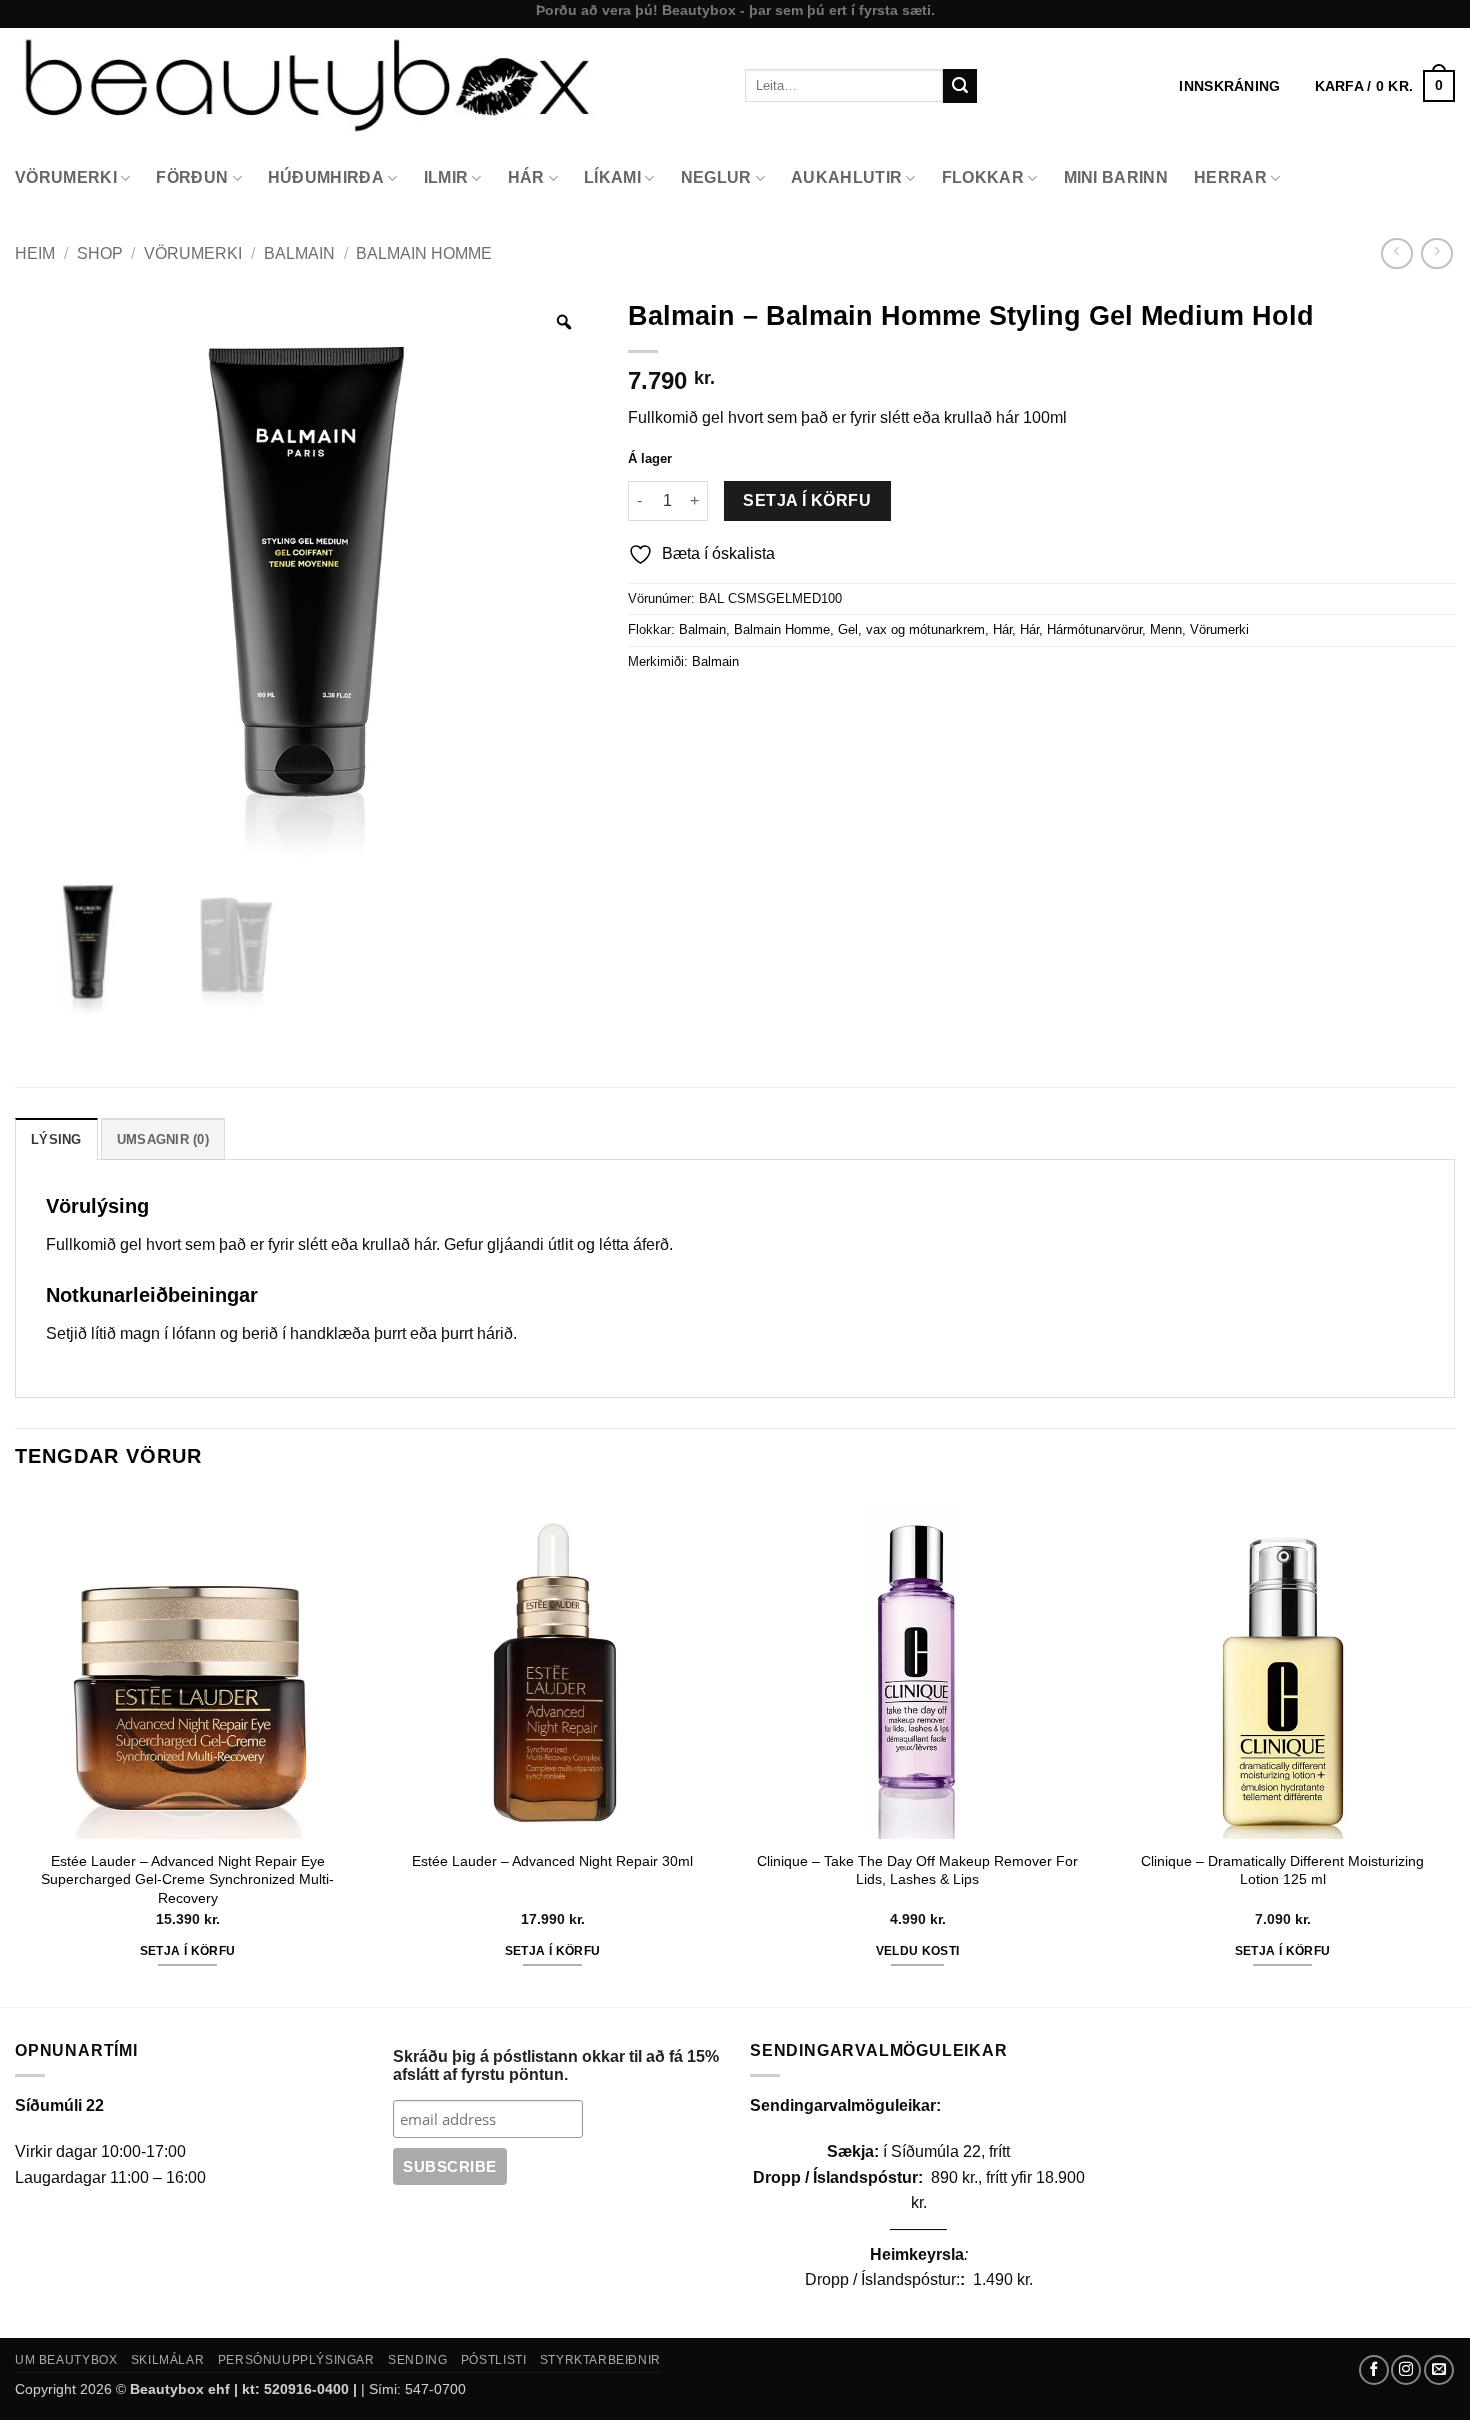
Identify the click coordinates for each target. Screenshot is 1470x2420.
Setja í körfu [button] (188, 1951)
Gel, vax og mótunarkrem (911, 629)
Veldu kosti (918, 1951)
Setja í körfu (807, 500)
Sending (417, 2360)
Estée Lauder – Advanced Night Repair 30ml (552, 1861)
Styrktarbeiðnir (600, 2360)
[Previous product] (1436, 253)
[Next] (1454, 1748)
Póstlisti (494, 2360)
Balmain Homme (424, 253)
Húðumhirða (326, 177)
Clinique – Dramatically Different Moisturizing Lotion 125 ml (1282, 1870)
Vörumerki (66, 177)
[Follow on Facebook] (1374, 2370)
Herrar (1230, 177)
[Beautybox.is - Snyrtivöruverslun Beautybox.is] (365, 85)
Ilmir (446, 177)
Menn (1166, 629)
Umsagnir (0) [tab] (163, 1139)
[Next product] (1396, 253)
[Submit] (960, 86)
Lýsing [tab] (56, 1139)
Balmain (299, 253)
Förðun (192, 177)
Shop (100, 253)
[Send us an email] (1439, 2370)
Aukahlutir (846, 177)
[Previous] (16, 1748)
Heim (35, 253)
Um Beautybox (66, 2360)
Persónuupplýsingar (296, 2360)
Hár (526, 177)
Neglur (716, 177)
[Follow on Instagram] (1406, 2370)
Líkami (612, 177)
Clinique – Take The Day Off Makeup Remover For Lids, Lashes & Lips (917, 1870)
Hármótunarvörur (1094, 629)
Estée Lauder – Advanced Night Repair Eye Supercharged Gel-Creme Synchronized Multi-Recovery (187, 1879)
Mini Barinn (1116, 177)
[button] (1385, 86)
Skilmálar (168, 2360)
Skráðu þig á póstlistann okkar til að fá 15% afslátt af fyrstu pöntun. (556, 2065)
